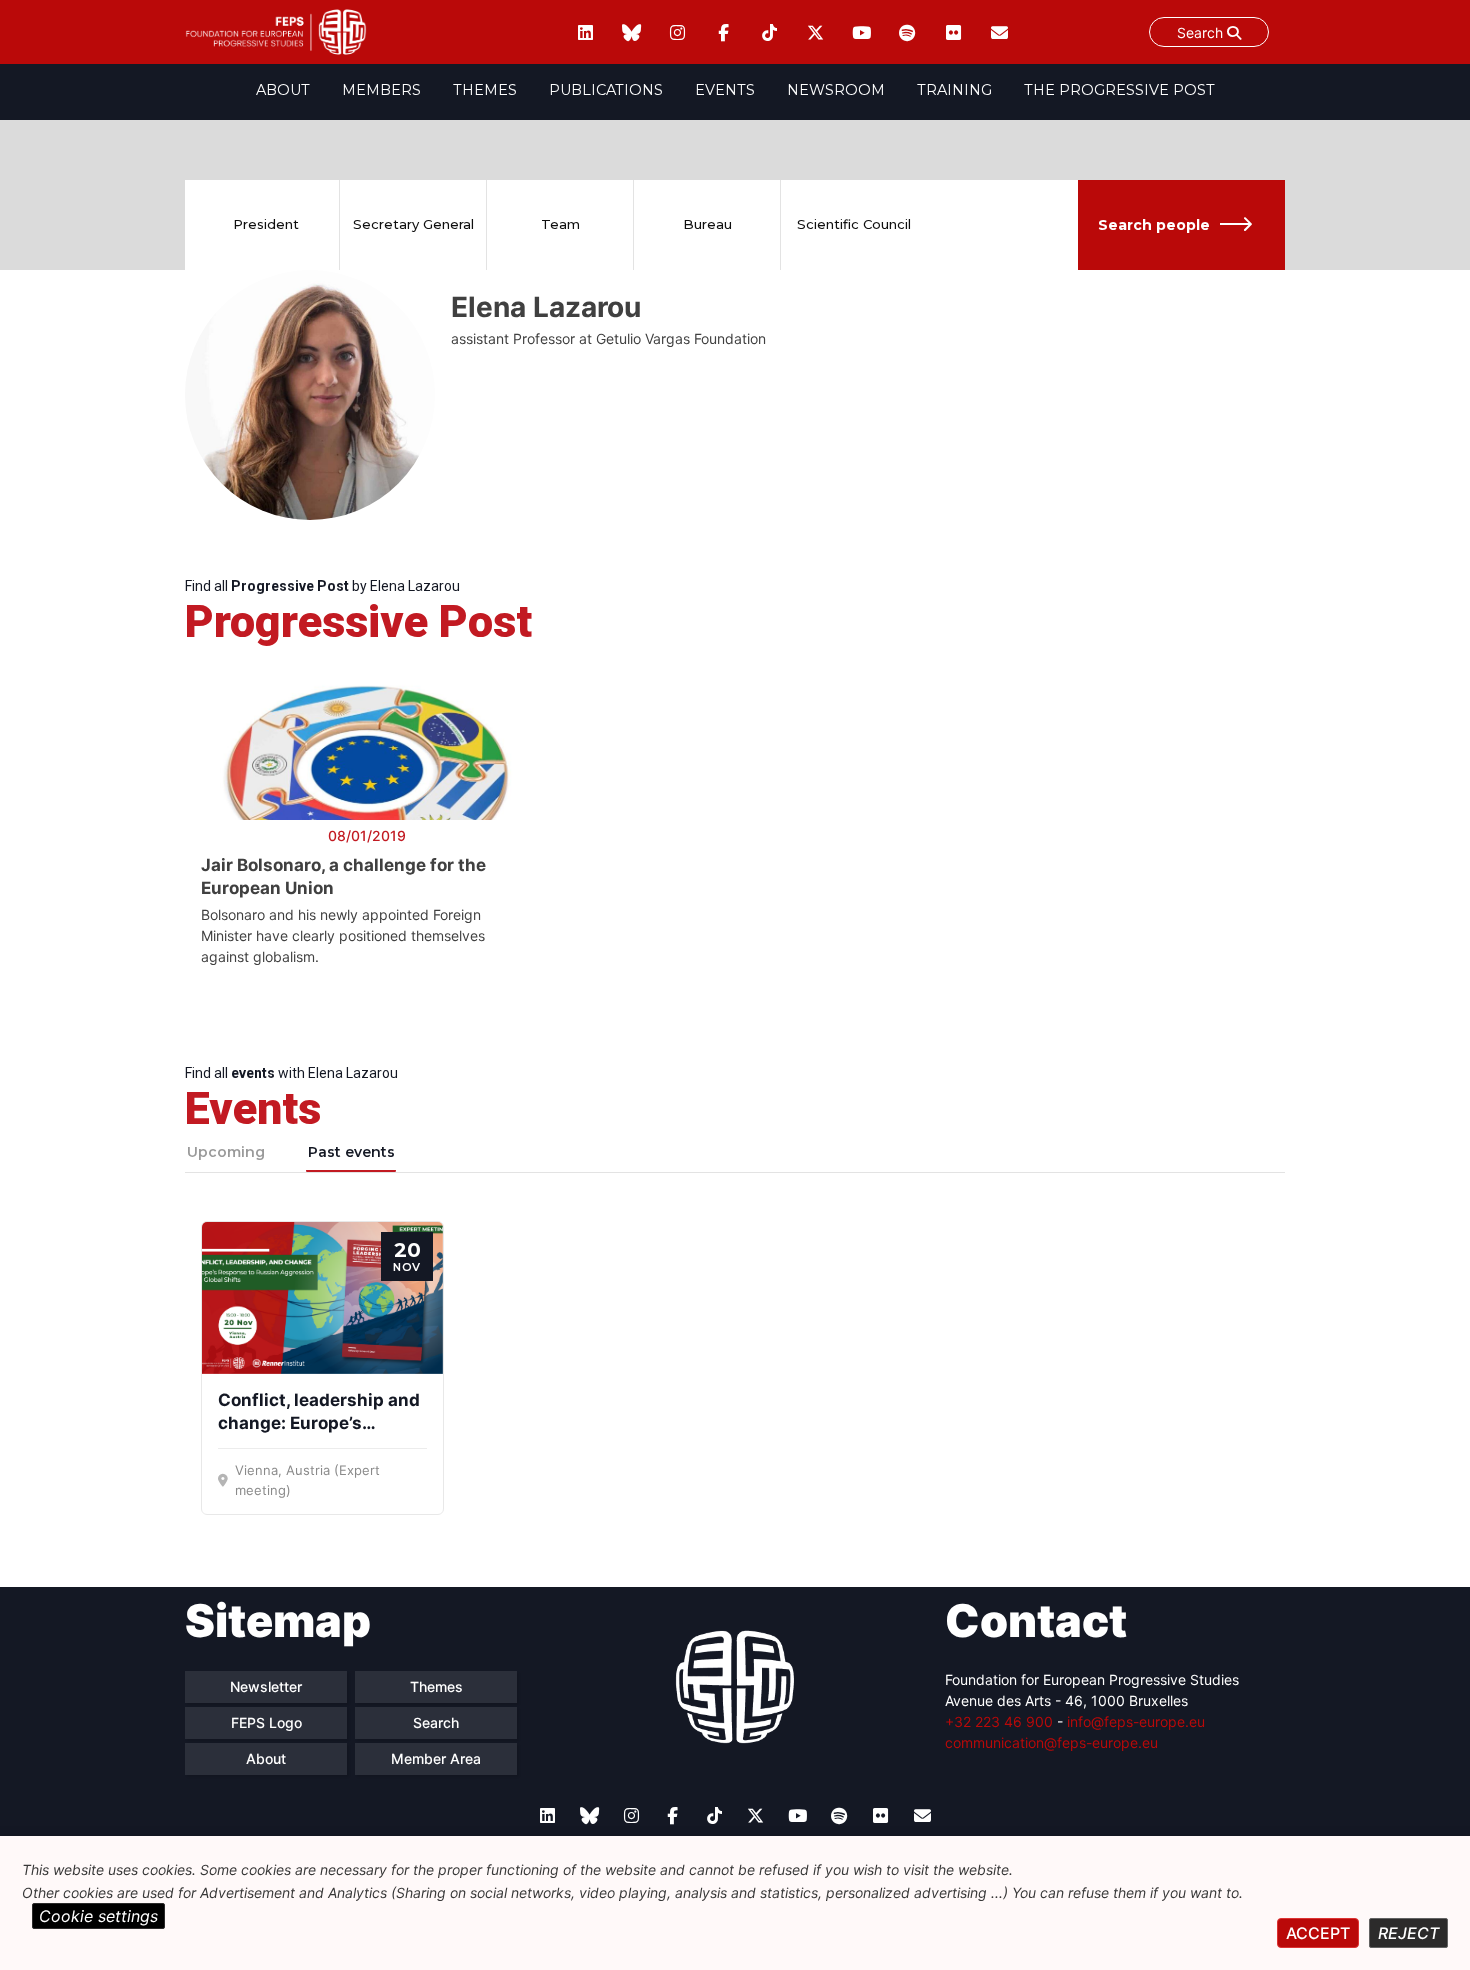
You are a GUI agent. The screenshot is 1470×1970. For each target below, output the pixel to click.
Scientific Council (854, 224)
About (283, 90)
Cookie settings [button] (98, 1916)
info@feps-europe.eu (1136, 1721)
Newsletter (266, 1686)
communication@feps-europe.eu (1051, 1742)
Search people (1154, 225)
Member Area (436, 1758)
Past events (351, 1152)
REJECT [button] (1408, 1933)
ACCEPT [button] (1318, 1933)
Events (725, 90)
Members (381, 90)
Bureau (707, 224)
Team (560, 224)
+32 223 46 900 (999, 1721)
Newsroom (836, 90)
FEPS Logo (266, 1722)
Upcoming (226, 1152)
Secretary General (413, 224)
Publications (606, 90)
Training (954, 90)
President (266, 224)
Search (1202, 32)
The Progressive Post (1119, 90)
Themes (485, 90)
